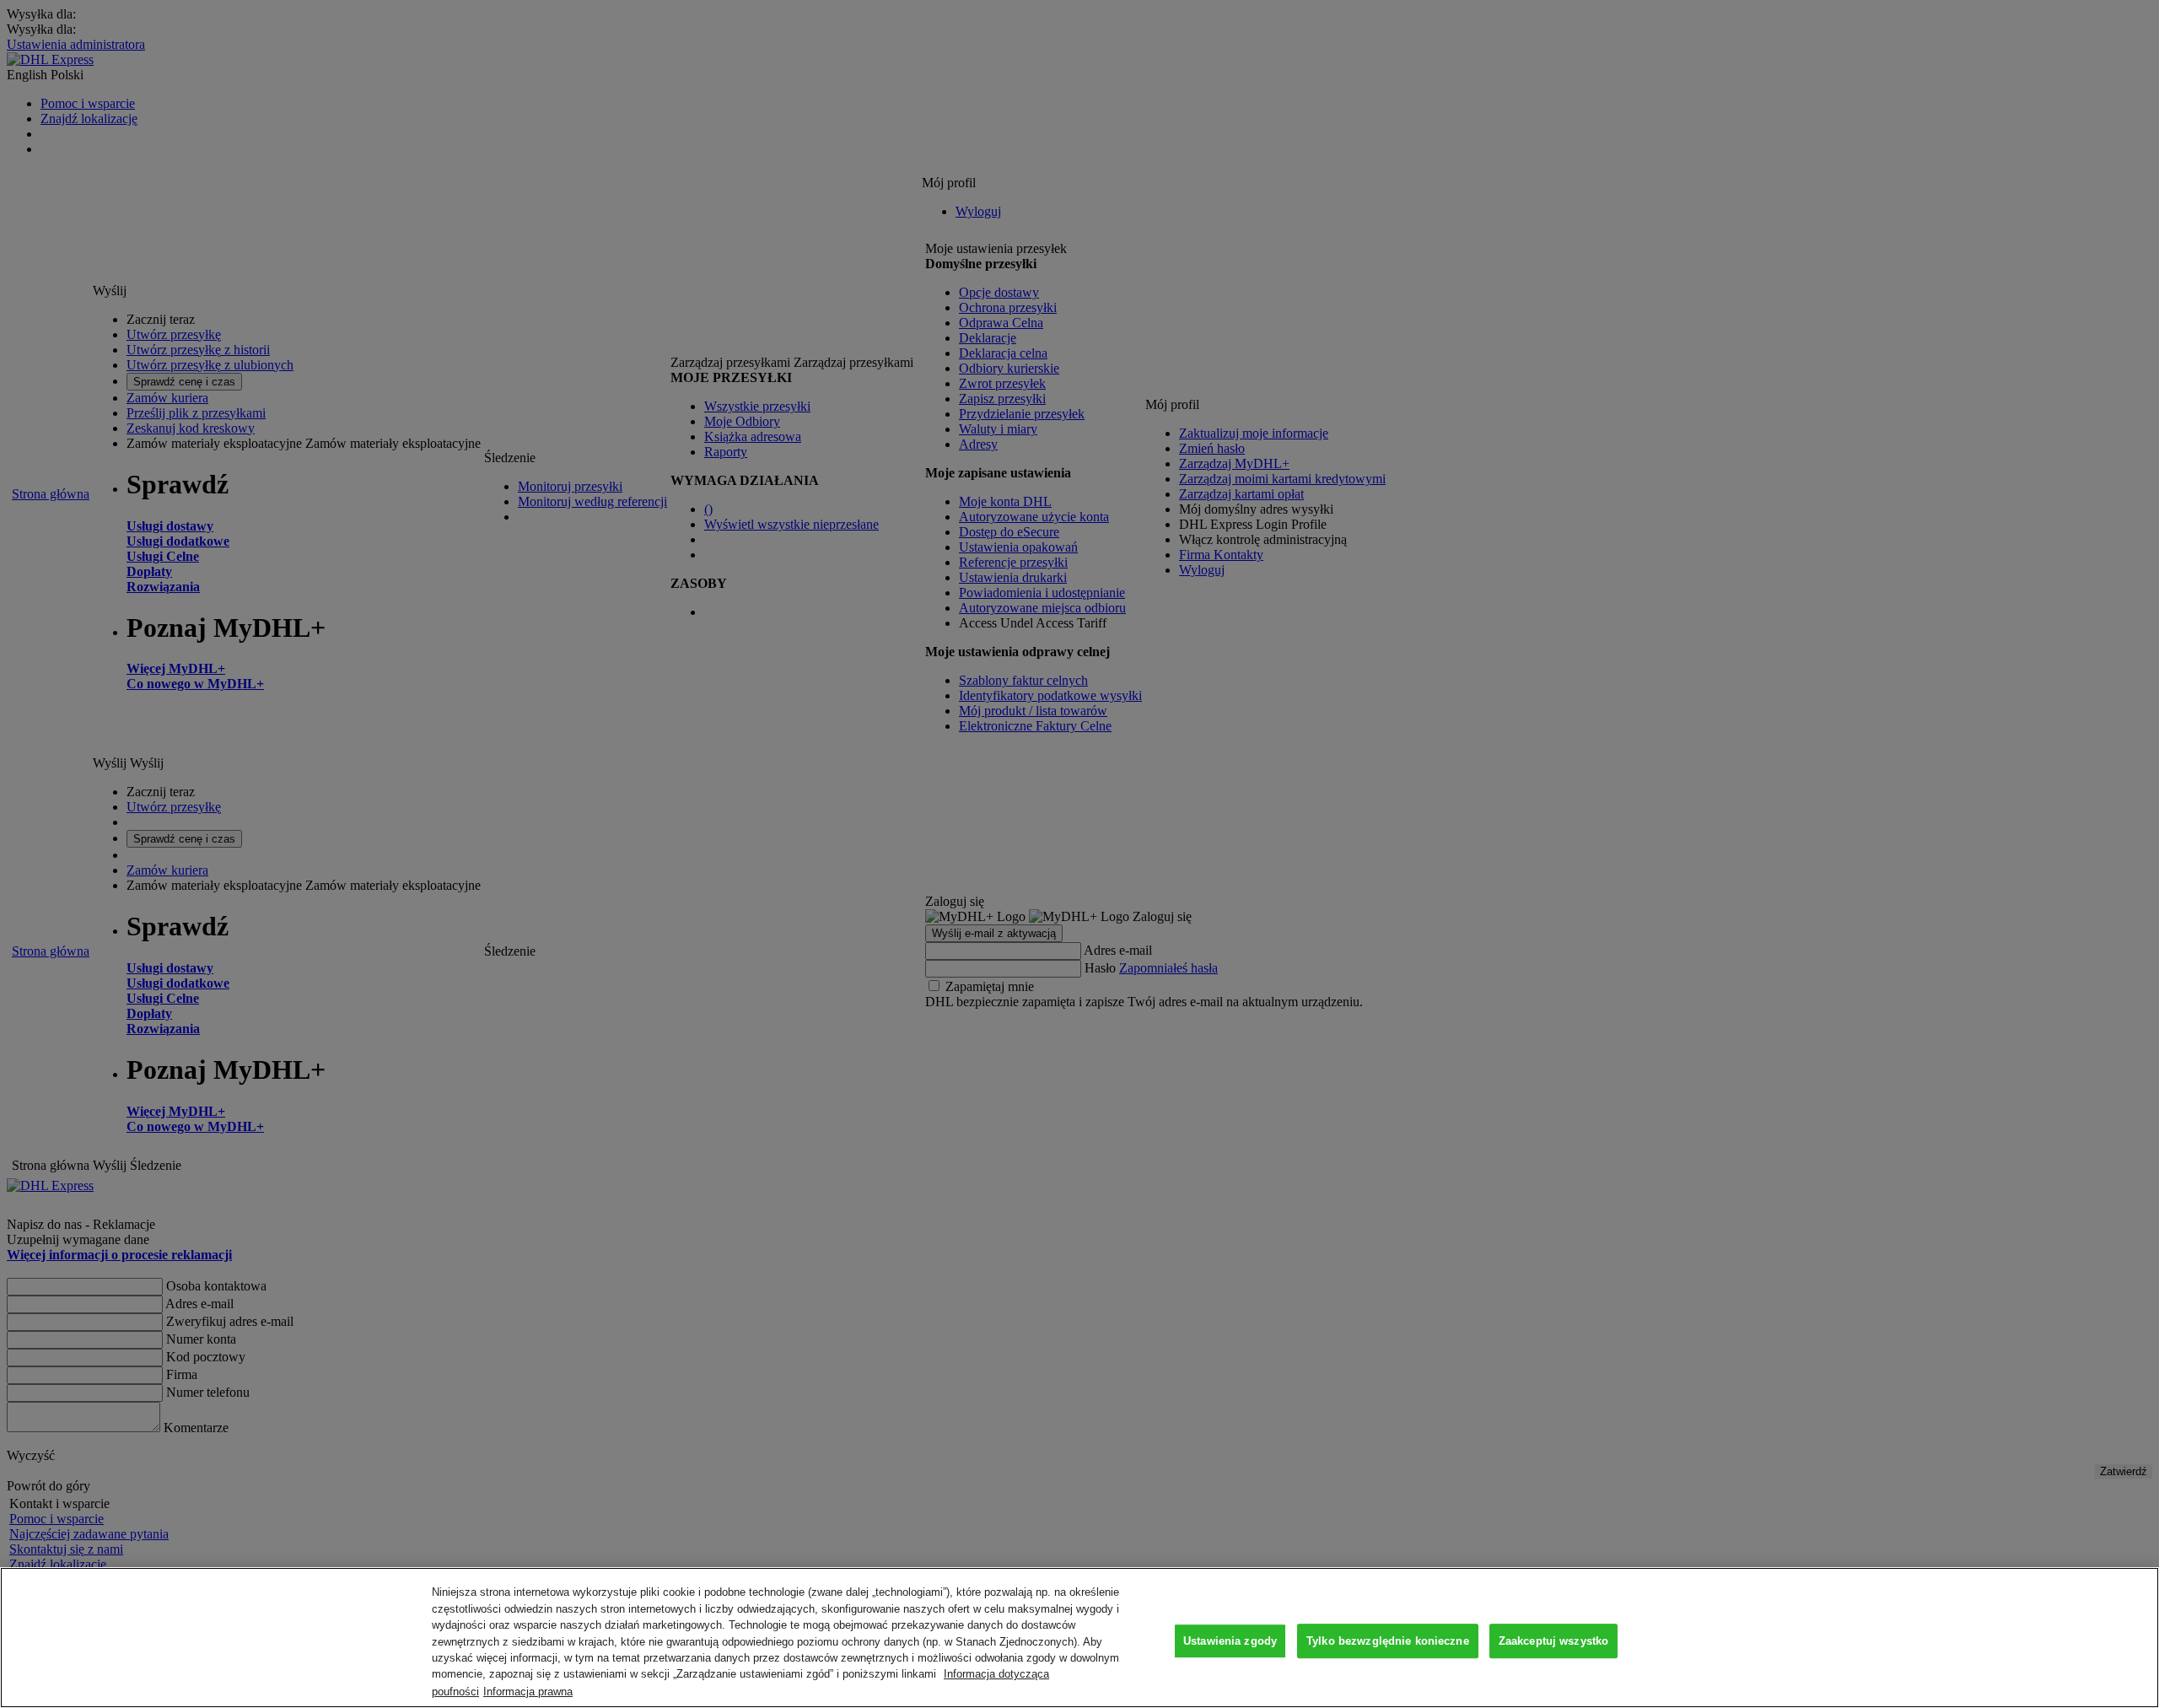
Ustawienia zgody (1230, 1641)
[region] (1079, 1638)
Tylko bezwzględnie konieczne (1388, 1641)
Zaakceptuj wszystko (1553, 1641)
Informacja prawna (528, 1691)
